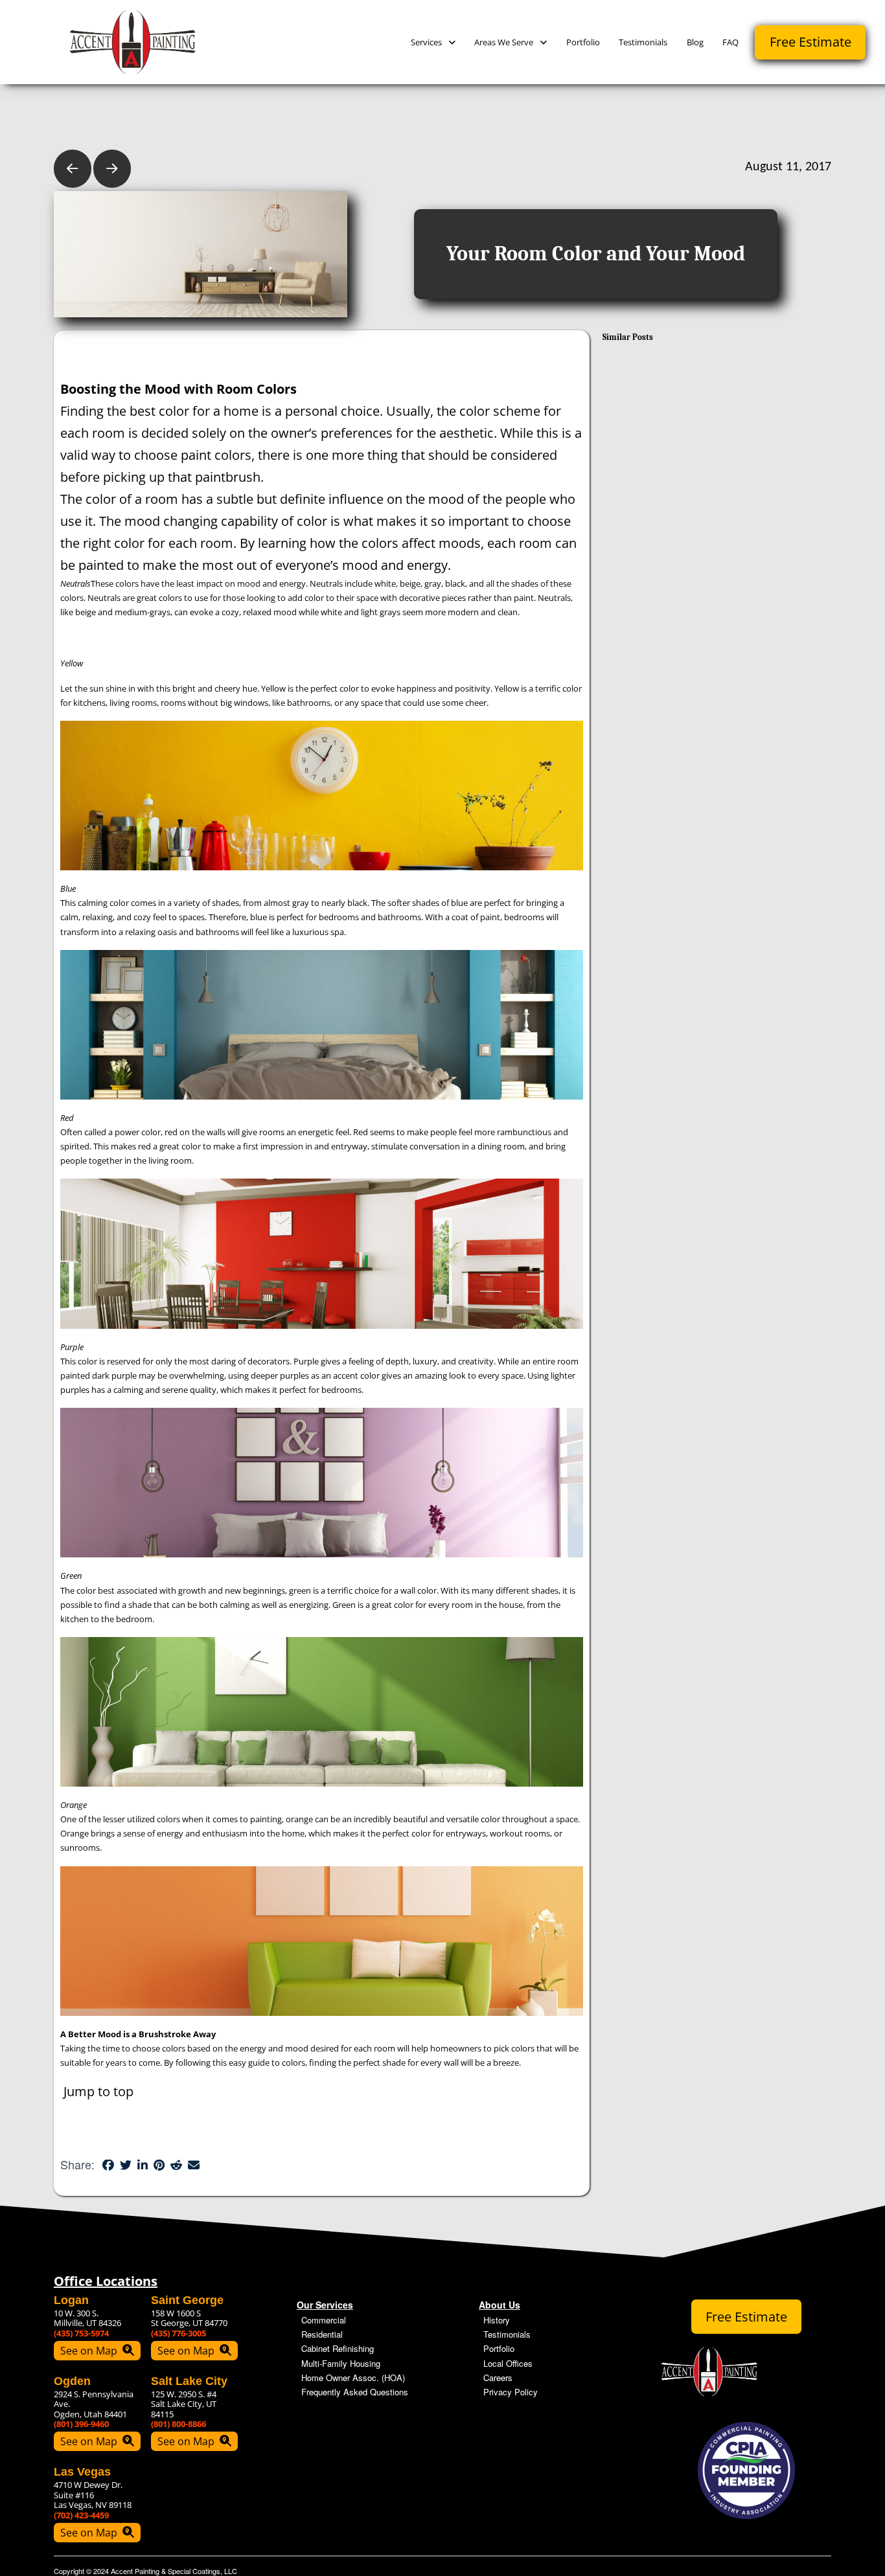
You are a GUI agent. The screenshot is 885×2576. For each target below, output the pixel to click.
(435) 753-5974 (81, 2333)
